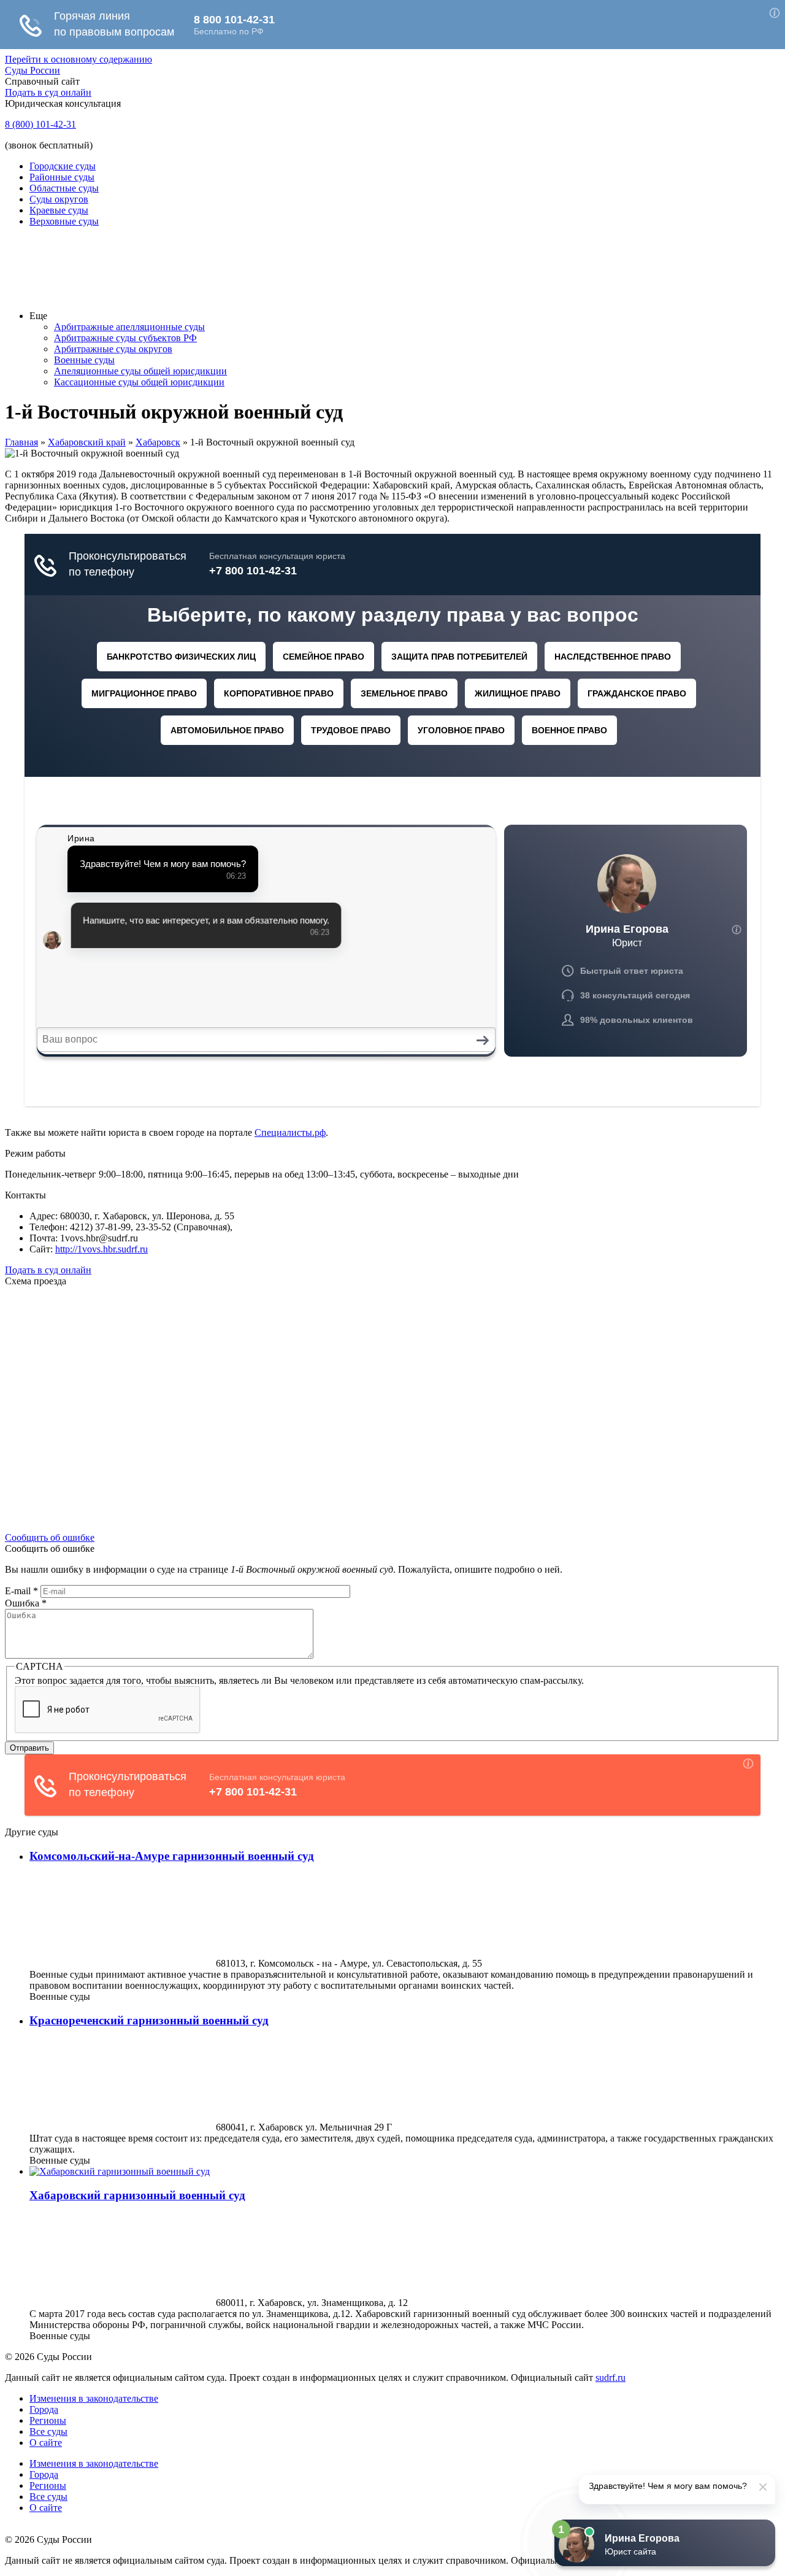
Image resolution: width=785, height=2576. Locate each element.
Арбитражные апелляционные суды (129, 327)
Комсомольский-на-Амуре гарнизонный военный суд (172, 1856)
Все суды (48, 2431)
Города (44, 2409)
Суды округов (59, 199)
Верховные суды (64, 221)
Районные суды (62, 177)
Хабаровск (158, 442)
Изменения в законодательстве (94, 2398)
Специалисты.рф (290, 1132)
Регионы (48, 2420)
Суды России (33, 70)
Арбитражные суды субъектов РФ (125, 338)
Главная (21, 442)
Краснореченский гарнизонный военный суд (149, 2020)
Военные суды (84, 360)
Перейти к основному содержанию (78, 59)
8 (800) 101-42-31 (40, 124)
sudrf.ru (611, 2377)
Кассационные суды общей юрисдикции (139, 382)
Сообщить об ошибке (50, 1537)
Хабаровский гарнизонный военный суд (137, 2195)
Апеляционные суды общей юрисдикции (140, 371)
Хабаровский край (87, 442)
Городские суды (63, 166)
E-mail (21, 1591)
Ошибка (26, 1603)
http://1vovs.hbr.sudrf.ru (101, 1249)
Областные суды (64, 188)
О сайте (46, 2443)
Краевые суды (59, 210)
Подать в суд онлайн (48, 92)
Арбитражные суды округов (113, 349)
